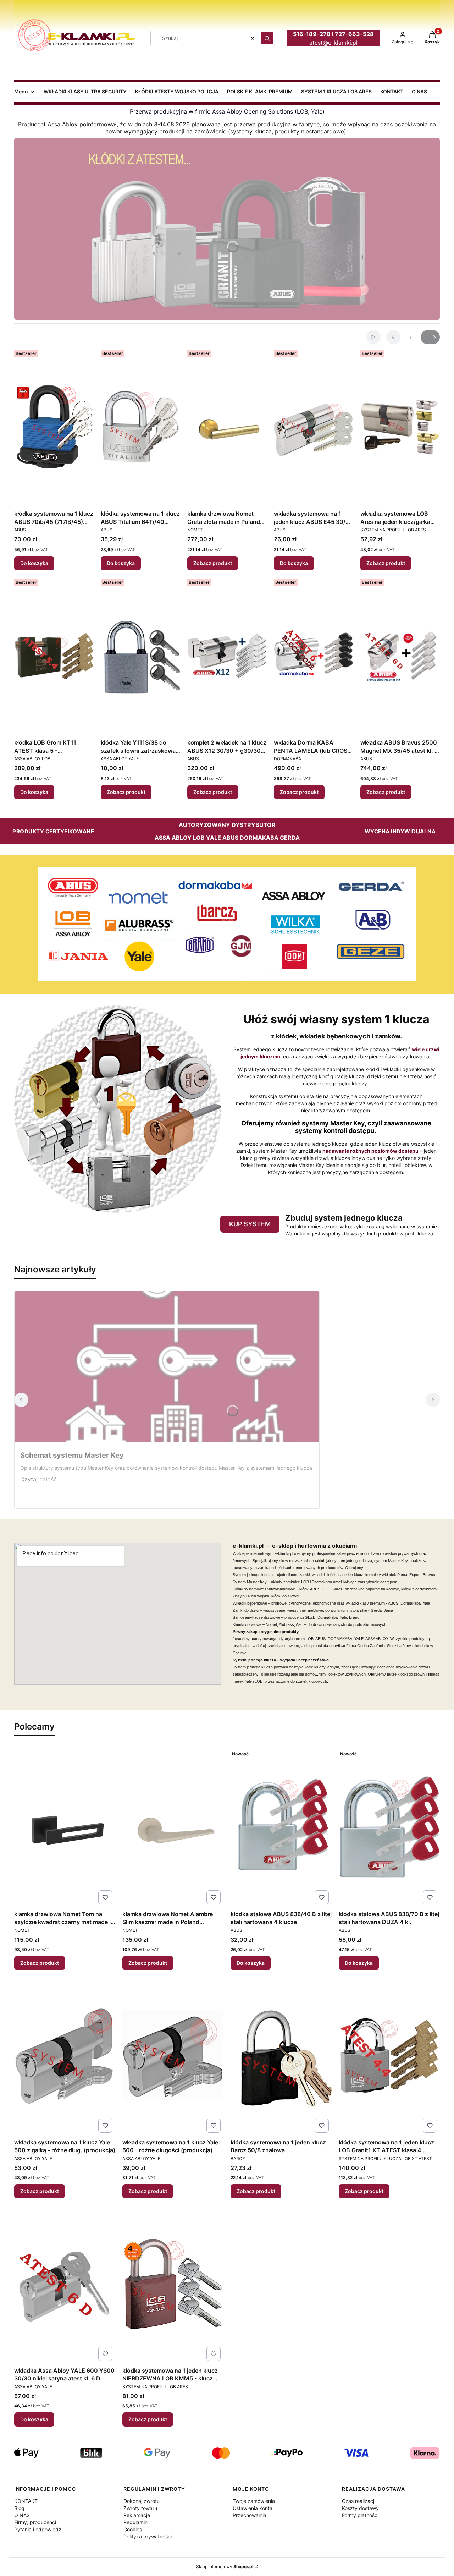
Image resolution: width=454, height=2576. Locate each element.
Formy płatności (360, 2515)
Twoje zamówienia (254, 2501)
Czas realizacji (359, 2501)
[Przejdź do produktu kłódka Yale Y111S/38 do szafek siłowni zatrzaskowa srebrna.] (140, 656)
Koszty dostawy (360, 2508)
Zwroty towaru (140, 2508)
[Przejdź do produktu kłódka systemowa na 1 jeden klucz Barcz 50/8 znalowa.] (281, 2056)
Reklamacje (137, 2515)
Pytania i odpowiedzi (38, 2529)
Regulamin (135, 2522)
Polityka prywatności (148, 2536)
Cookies (133, 2529)
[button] (267, 38)
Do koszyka (34, 563)
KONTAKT (26, 2501)
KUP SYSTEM (250, 1224)
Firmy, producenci (35, 2522)
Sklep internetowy (225, 2567)
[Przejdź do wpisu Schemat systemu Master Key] (167, 1366)
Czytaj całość (38, 1479)
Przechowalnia (250, 2515)
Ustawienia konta (253, 2508)
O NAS (22, 2515)
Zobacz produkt (213, 563)
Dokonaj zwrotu (142, 2501)
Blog (19, 2508)
